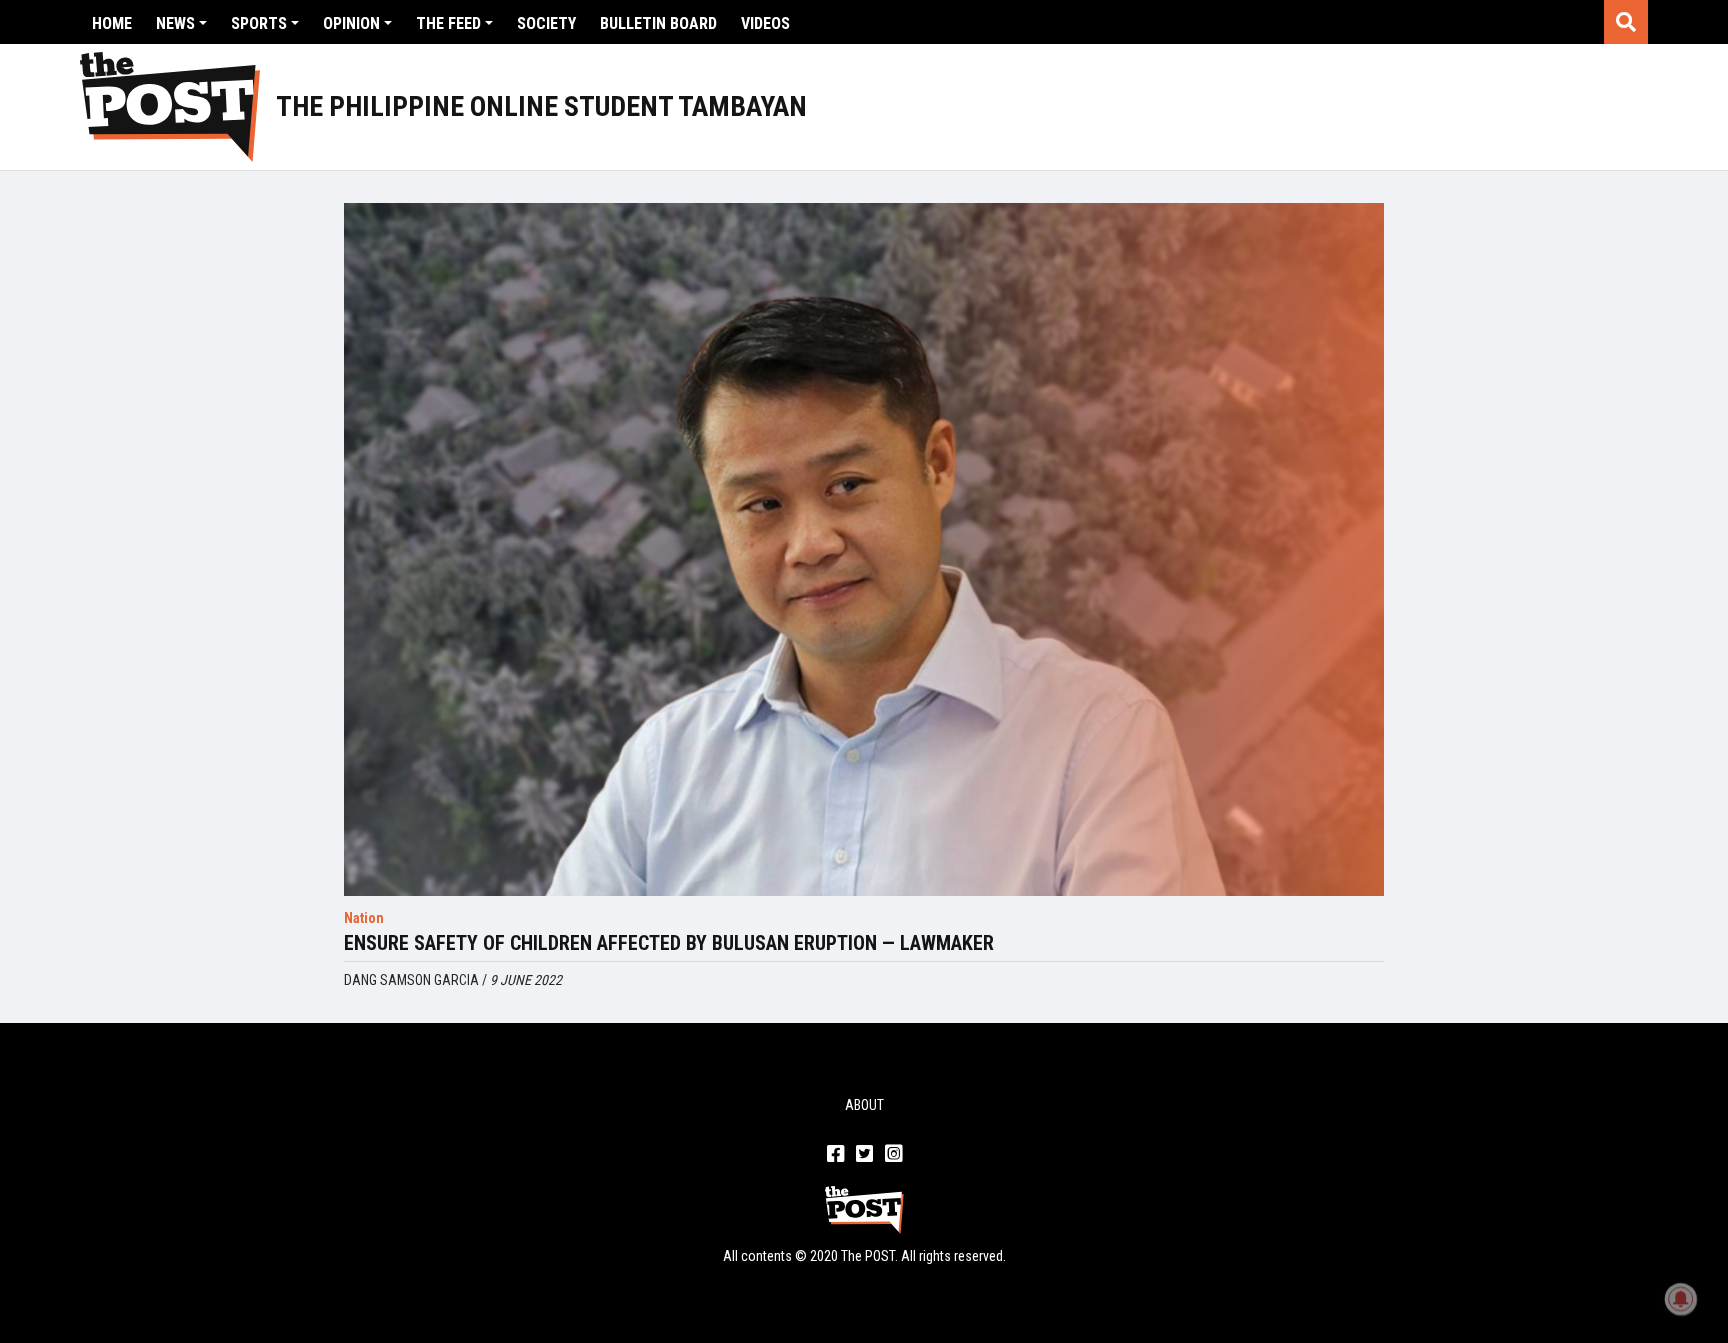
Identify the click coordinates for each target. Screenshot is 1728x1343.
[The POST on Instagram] (893, 1155)
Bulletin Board (658, 23)
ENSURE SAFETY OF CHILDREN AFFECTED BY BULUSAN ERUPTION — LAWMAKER (669, 943)
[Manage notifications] (1681, 1299)
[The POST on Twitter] (864, 1155)
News (175, 23)
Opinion (351, 23)
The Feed (448, 23)
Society (546, 23)
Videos (765, 23)
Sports (259, 23)
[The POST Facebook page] (835, 1155)
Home (112, 23)
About (864, 1105)
